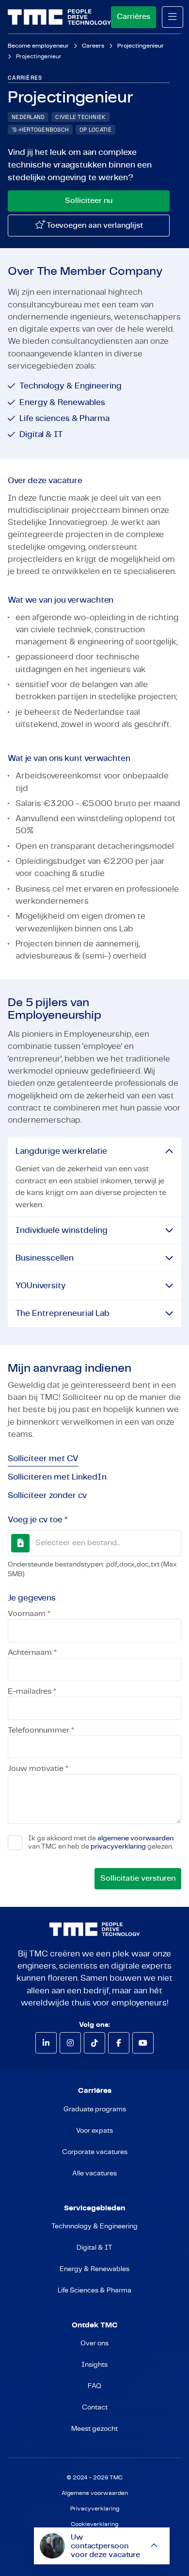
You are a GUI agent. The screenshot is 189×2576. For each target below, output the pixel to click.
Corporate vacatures (95, 2152)
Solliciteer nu (89, 201)
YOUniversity (41, 1286)
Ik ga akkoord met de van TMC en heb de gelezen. (101, 1842)
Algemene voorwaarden (95, 2493)
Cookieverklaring (94, 2524)
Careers (93, 46)
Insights (94, 2365)
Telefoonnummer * (41, 1730)
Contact (95, 2408)
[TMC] (59, 17)
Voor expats (94, 2131)
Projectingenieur (141, 46)
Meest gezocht (94, 2429)
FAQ (94, 2386)
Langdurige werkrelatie (61, 1151)
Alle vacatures (94, 2173)
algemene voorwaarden (135, 1838)
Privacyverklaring (95, 2509)
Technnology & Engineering (94, 2226)
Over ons (94, 2343)
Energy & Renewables (94, 2269)
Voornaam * (29, 1614)
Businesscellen (45, 1258)
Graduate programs (95, 2109)
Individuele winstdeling (62, 1230)
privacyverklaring (118, 1847)
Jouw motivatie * (38, 1768)
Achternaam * (32, 1652)
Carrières (134, 17)
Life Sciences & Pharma (94, 2290)
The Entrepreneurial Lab (63, 1313)
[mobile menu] (173, 17)
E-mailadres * (32, 1691)
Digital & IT (94, 2248)
